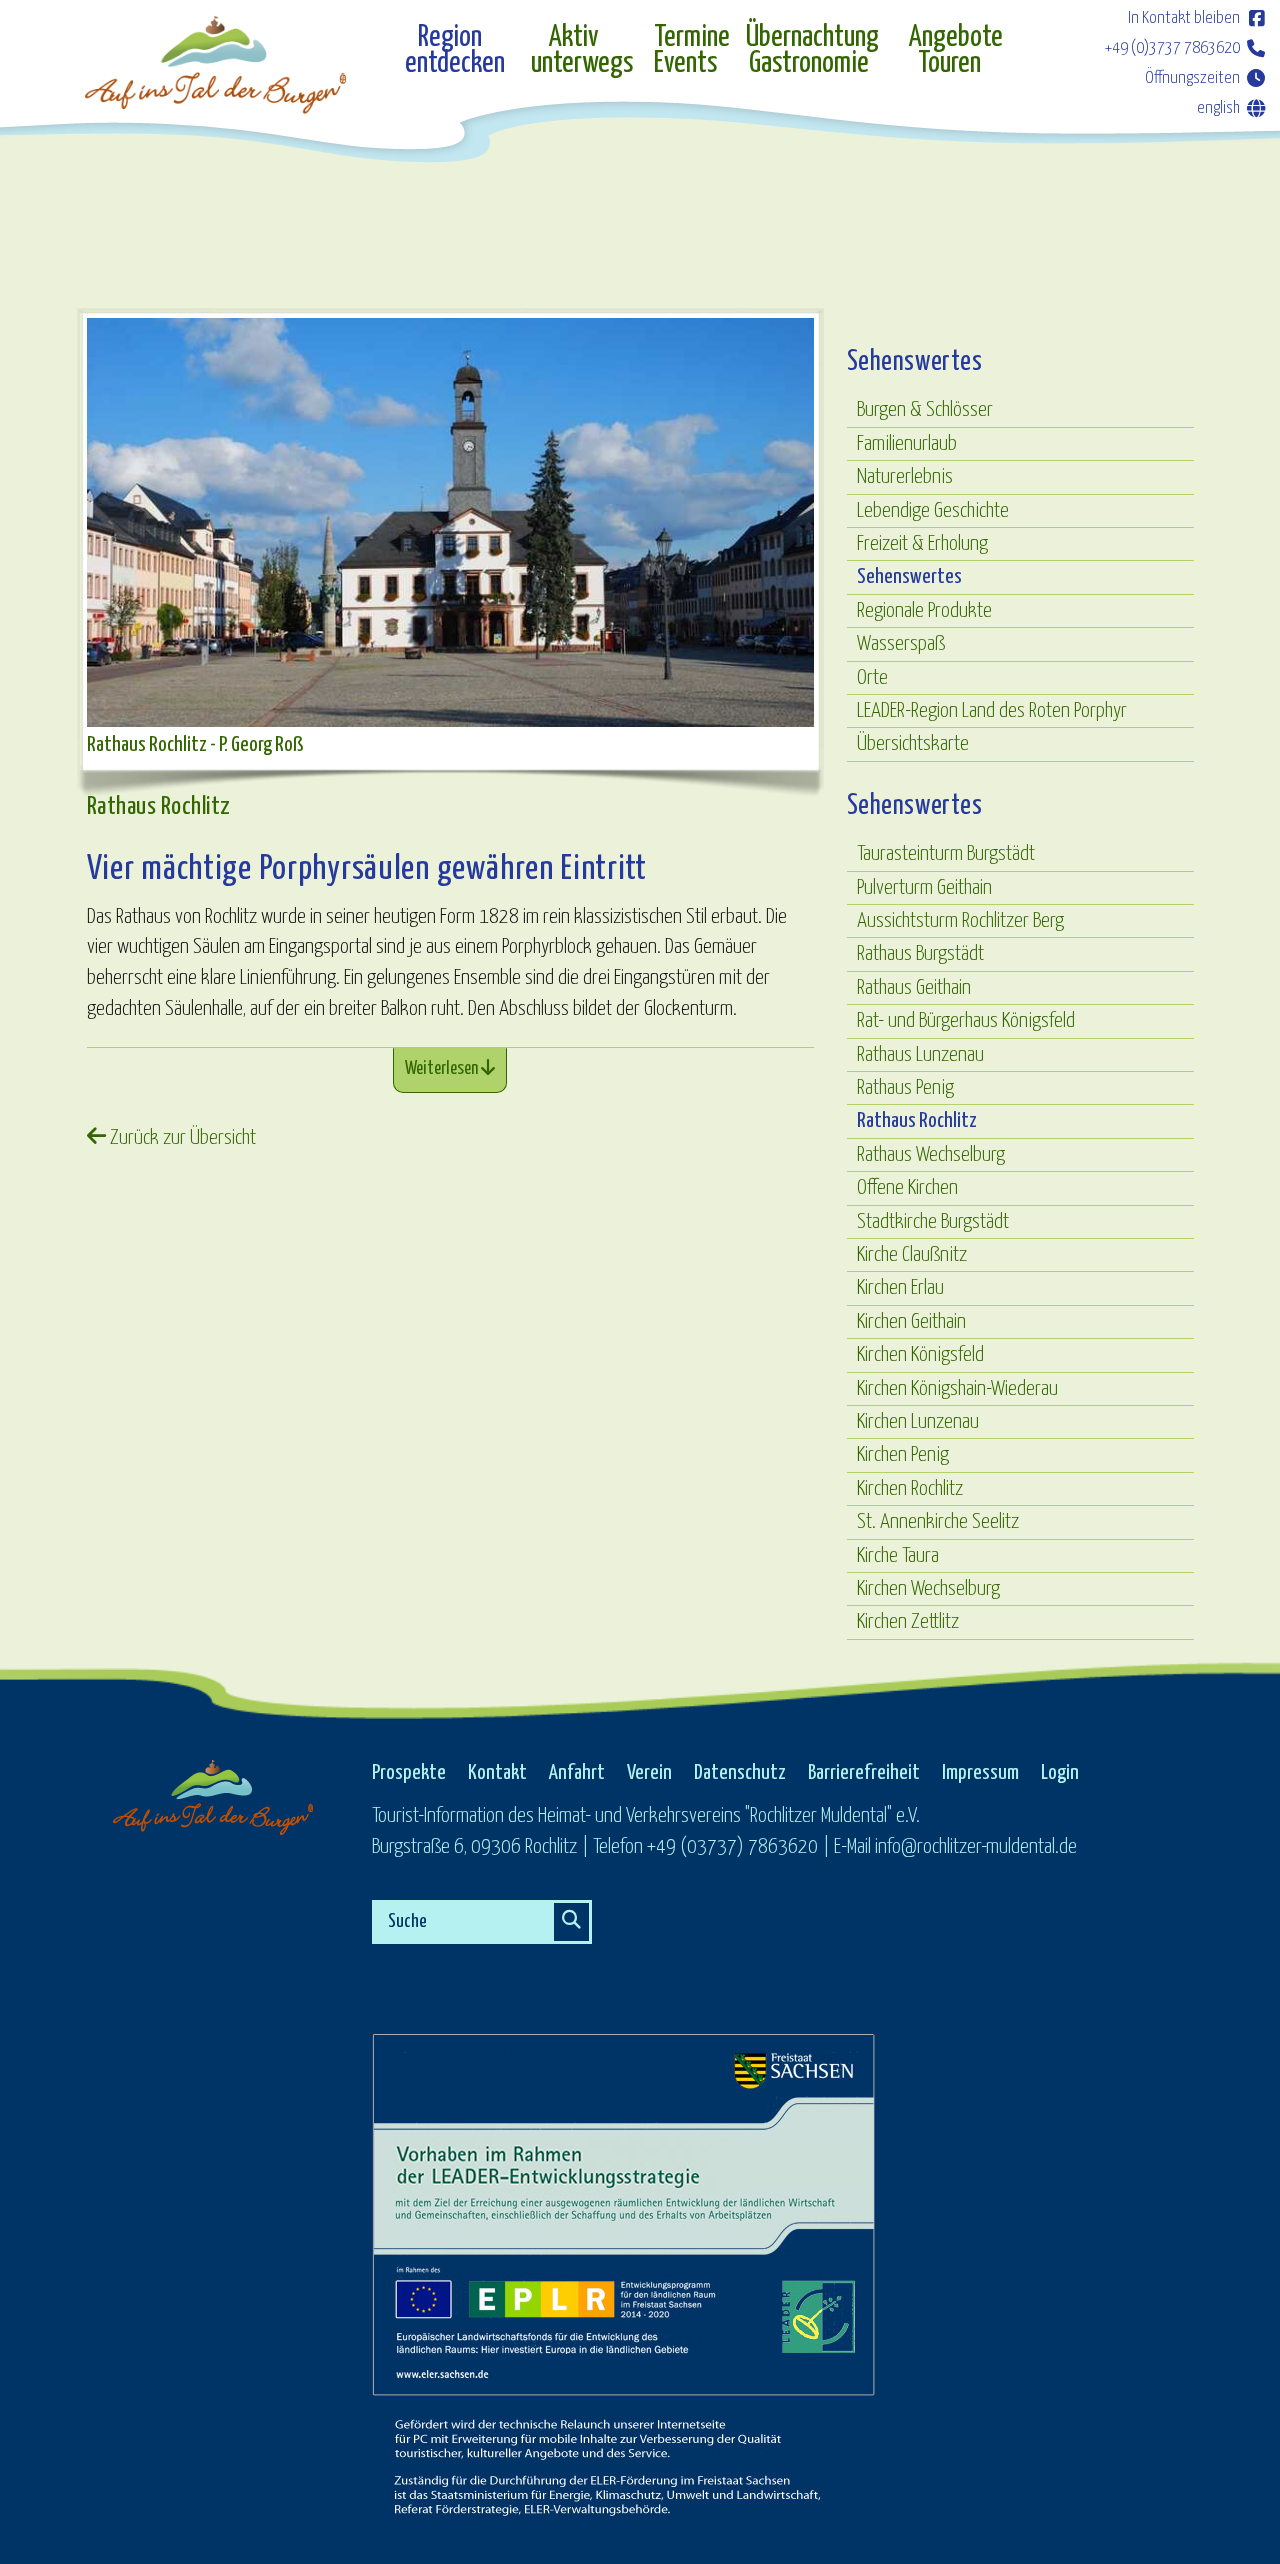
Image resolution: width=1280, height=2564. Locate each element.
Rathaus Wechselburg (931, 1155)
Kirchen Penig (903, 1455)
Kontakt (497, 1773)
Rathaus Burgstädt (920, 954)
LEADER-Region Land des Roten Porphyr (992, 711)
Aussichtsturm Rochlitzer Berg (960, 921)
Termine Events (689, 51)
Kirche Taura (898, 1556)
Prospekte (409, 1773)
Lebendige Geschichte (933, 511)
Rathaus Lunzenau (920, 1055)
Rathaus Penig (905, 1088)
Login (1060, 1773)
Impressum (980, 1773)
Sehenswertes (909, 577)
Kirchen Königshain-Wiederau (957, 1389)
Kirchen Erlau (900, 1288)
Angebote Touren (956, 51)
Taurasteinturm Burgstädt (946, 854)
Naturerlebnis (905, 477)
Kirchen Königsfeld (920, 1355)
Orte (872, 678)
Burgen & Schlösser (925, 410)
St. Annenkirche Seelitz (938, 1522)
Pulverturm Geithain (924, 888)
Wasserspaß (901, 644)
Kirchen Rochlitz (910, 1489)
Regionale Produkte (924, 611)
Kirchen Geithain (911, 1322)
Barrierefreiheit (864, 1773)
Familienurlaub (907, 444)
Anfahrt (577, 1773)
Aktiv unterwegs (582, 51)
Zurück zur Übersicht (181, 1138)
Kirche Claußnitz (912, 1255)
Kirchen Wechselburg (928, 1589)
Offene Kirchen (907, 1188)
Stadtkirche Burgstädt (933, 1222)
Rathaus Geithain (914, 988)
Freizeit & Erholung (922, 544)
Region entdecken (455, 51)
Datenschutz (740, 1773)
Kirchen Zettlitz (908, 1622)
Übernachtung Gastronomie (812, 51)
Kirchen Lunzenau (918, 1422)
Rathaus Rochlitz (917, 1121)
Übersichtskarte (913, 744)
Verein (649, 1773)
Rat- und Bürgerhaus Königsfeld (966, 1021)
